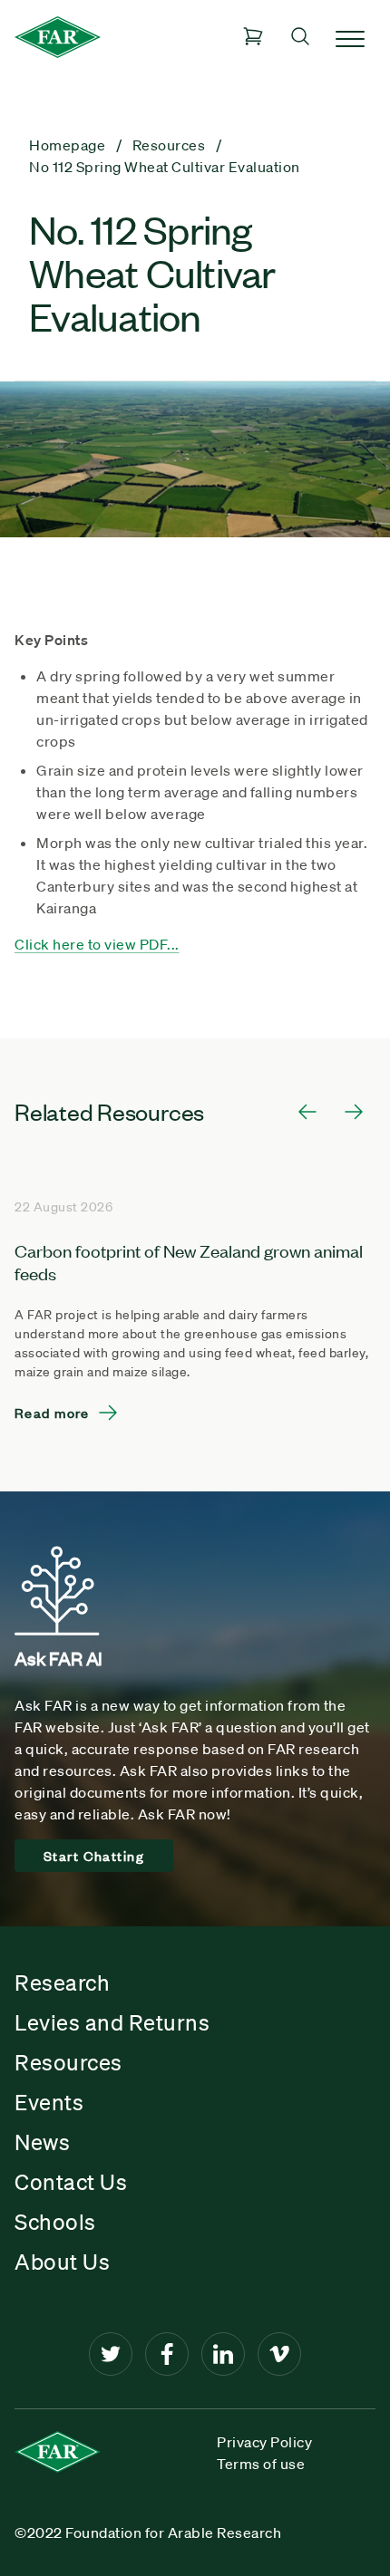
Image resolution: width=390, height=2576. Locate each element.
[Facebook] (167, 2354)
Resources (68, 2062)
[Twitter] (111, 2354)
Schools (55, 2222)
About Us (62, 2262)
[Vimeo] (279, 2354)
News (42, 2142)
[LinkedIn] (223, 2354)
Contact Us (71, 2182)
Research (62, 1983)
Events (49, 2102)
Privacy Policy (264, 2442)
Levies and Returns (112, 2022)
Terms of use (261, 2464)
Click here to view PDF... (97, 944)
